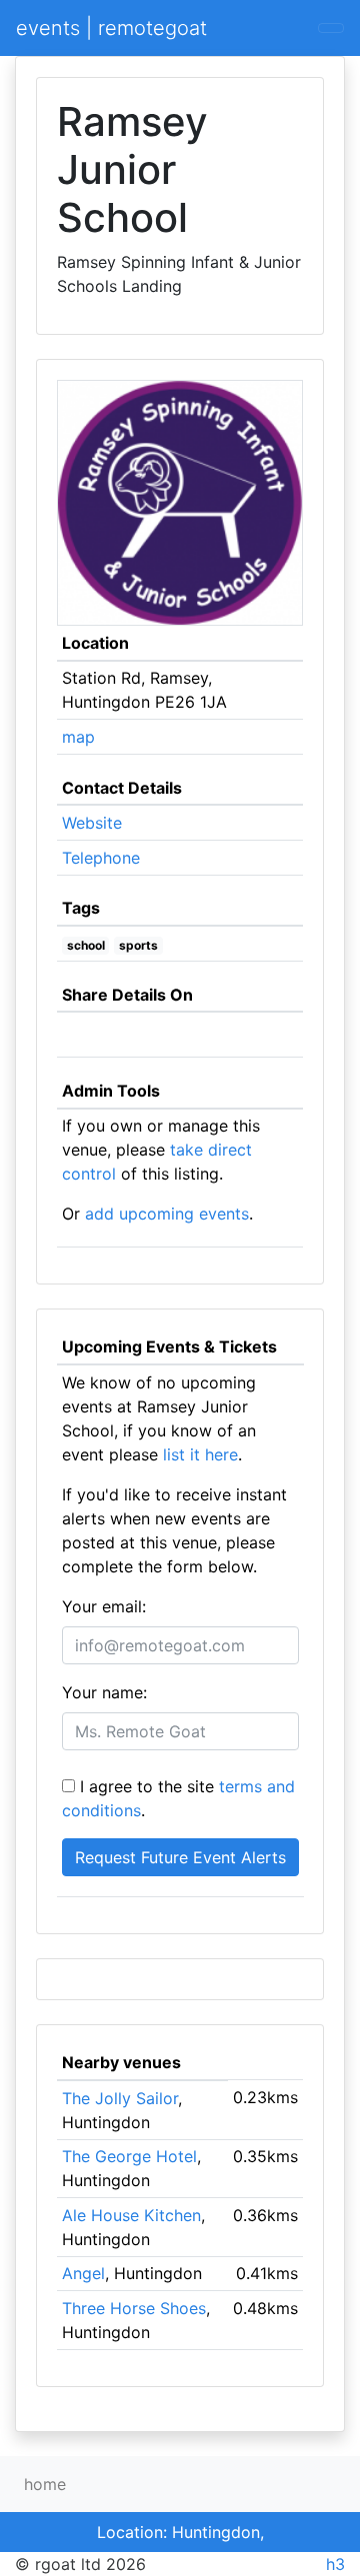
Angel (83, 2273)
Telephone (101, 858)
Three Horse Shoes (134, 2308)
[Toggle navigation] (331, 28)
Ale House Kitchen (131, 2215)
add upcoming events (167, 1214)
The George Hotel (129, 2156)
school (86, 945)
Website (92, 823)
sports (138, 945)
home (45, 2484)
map (78, 737)
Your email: (104, 1606)
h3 (335, 2564)
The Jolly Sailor (120, 2098)
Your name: (104, 1692)
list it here (200, 1454)
